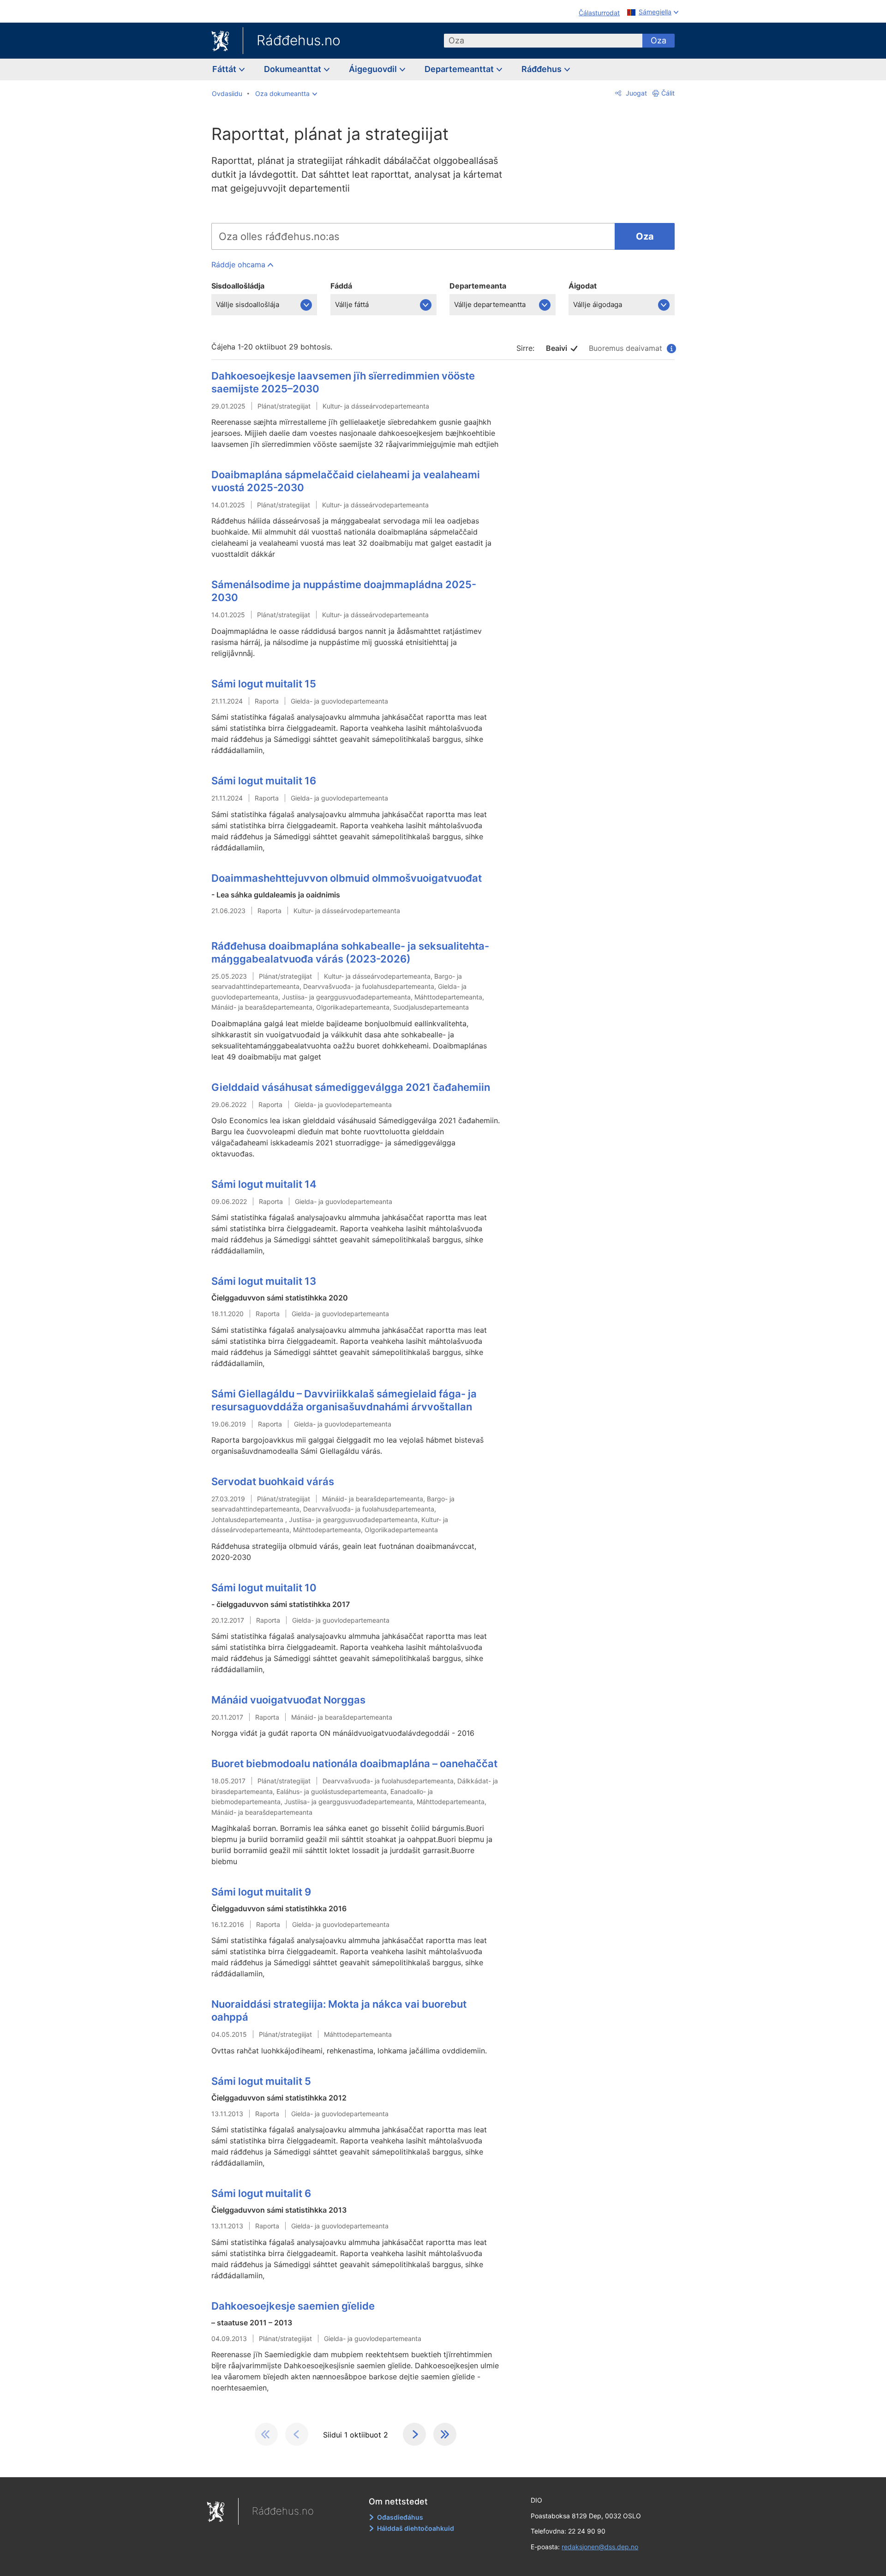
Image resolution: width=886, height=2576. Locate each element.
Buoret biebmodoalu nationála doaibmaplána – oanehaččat (354, 1763)
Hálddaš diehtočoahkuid (416, 2528)
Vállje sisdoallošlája (248, 304)
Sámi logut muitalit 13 (264, 1281)
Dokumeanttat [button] (293, 69)
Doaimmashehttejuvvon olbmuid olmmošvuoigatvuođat (347, 878)
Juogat (635, 93)
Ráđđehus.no (299, 40)
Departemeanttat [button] (460, 69)
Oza (659, 40)
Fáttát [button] (225, 69)
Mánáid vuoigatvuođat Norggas (288, 1700)
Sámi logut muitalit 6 (261, 2193)
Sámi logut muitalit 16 (264, 781)
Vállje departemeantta (490, 304)
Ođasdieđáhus (400, 2517)
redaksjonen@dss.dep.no (600, 2547)
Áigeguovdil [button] (374, 69)
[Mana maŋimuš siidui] (445, 2434)
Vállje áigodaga (598, 304)
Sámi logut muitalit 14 (264, 1184)
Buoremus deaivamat (630, 348)
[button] (286, 94)
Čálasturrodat (599, 13)
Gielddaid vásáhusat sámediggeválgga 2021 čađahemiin (351, 1087)
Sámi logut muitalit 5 (261, 2081)
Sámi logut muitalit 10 (264, 1588)
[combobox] (543, 41)
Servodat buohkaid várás (273, 1481)
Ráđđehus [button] (542, 69)
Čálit (668, 93)
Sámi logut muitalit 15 (264, 684)
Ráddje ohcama (238, 265)
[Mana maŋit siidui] (414, 2434)
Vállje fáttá (352, 304)
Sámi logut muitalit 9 (261, 1892)
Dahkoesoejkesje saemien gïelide (293, 2306)
